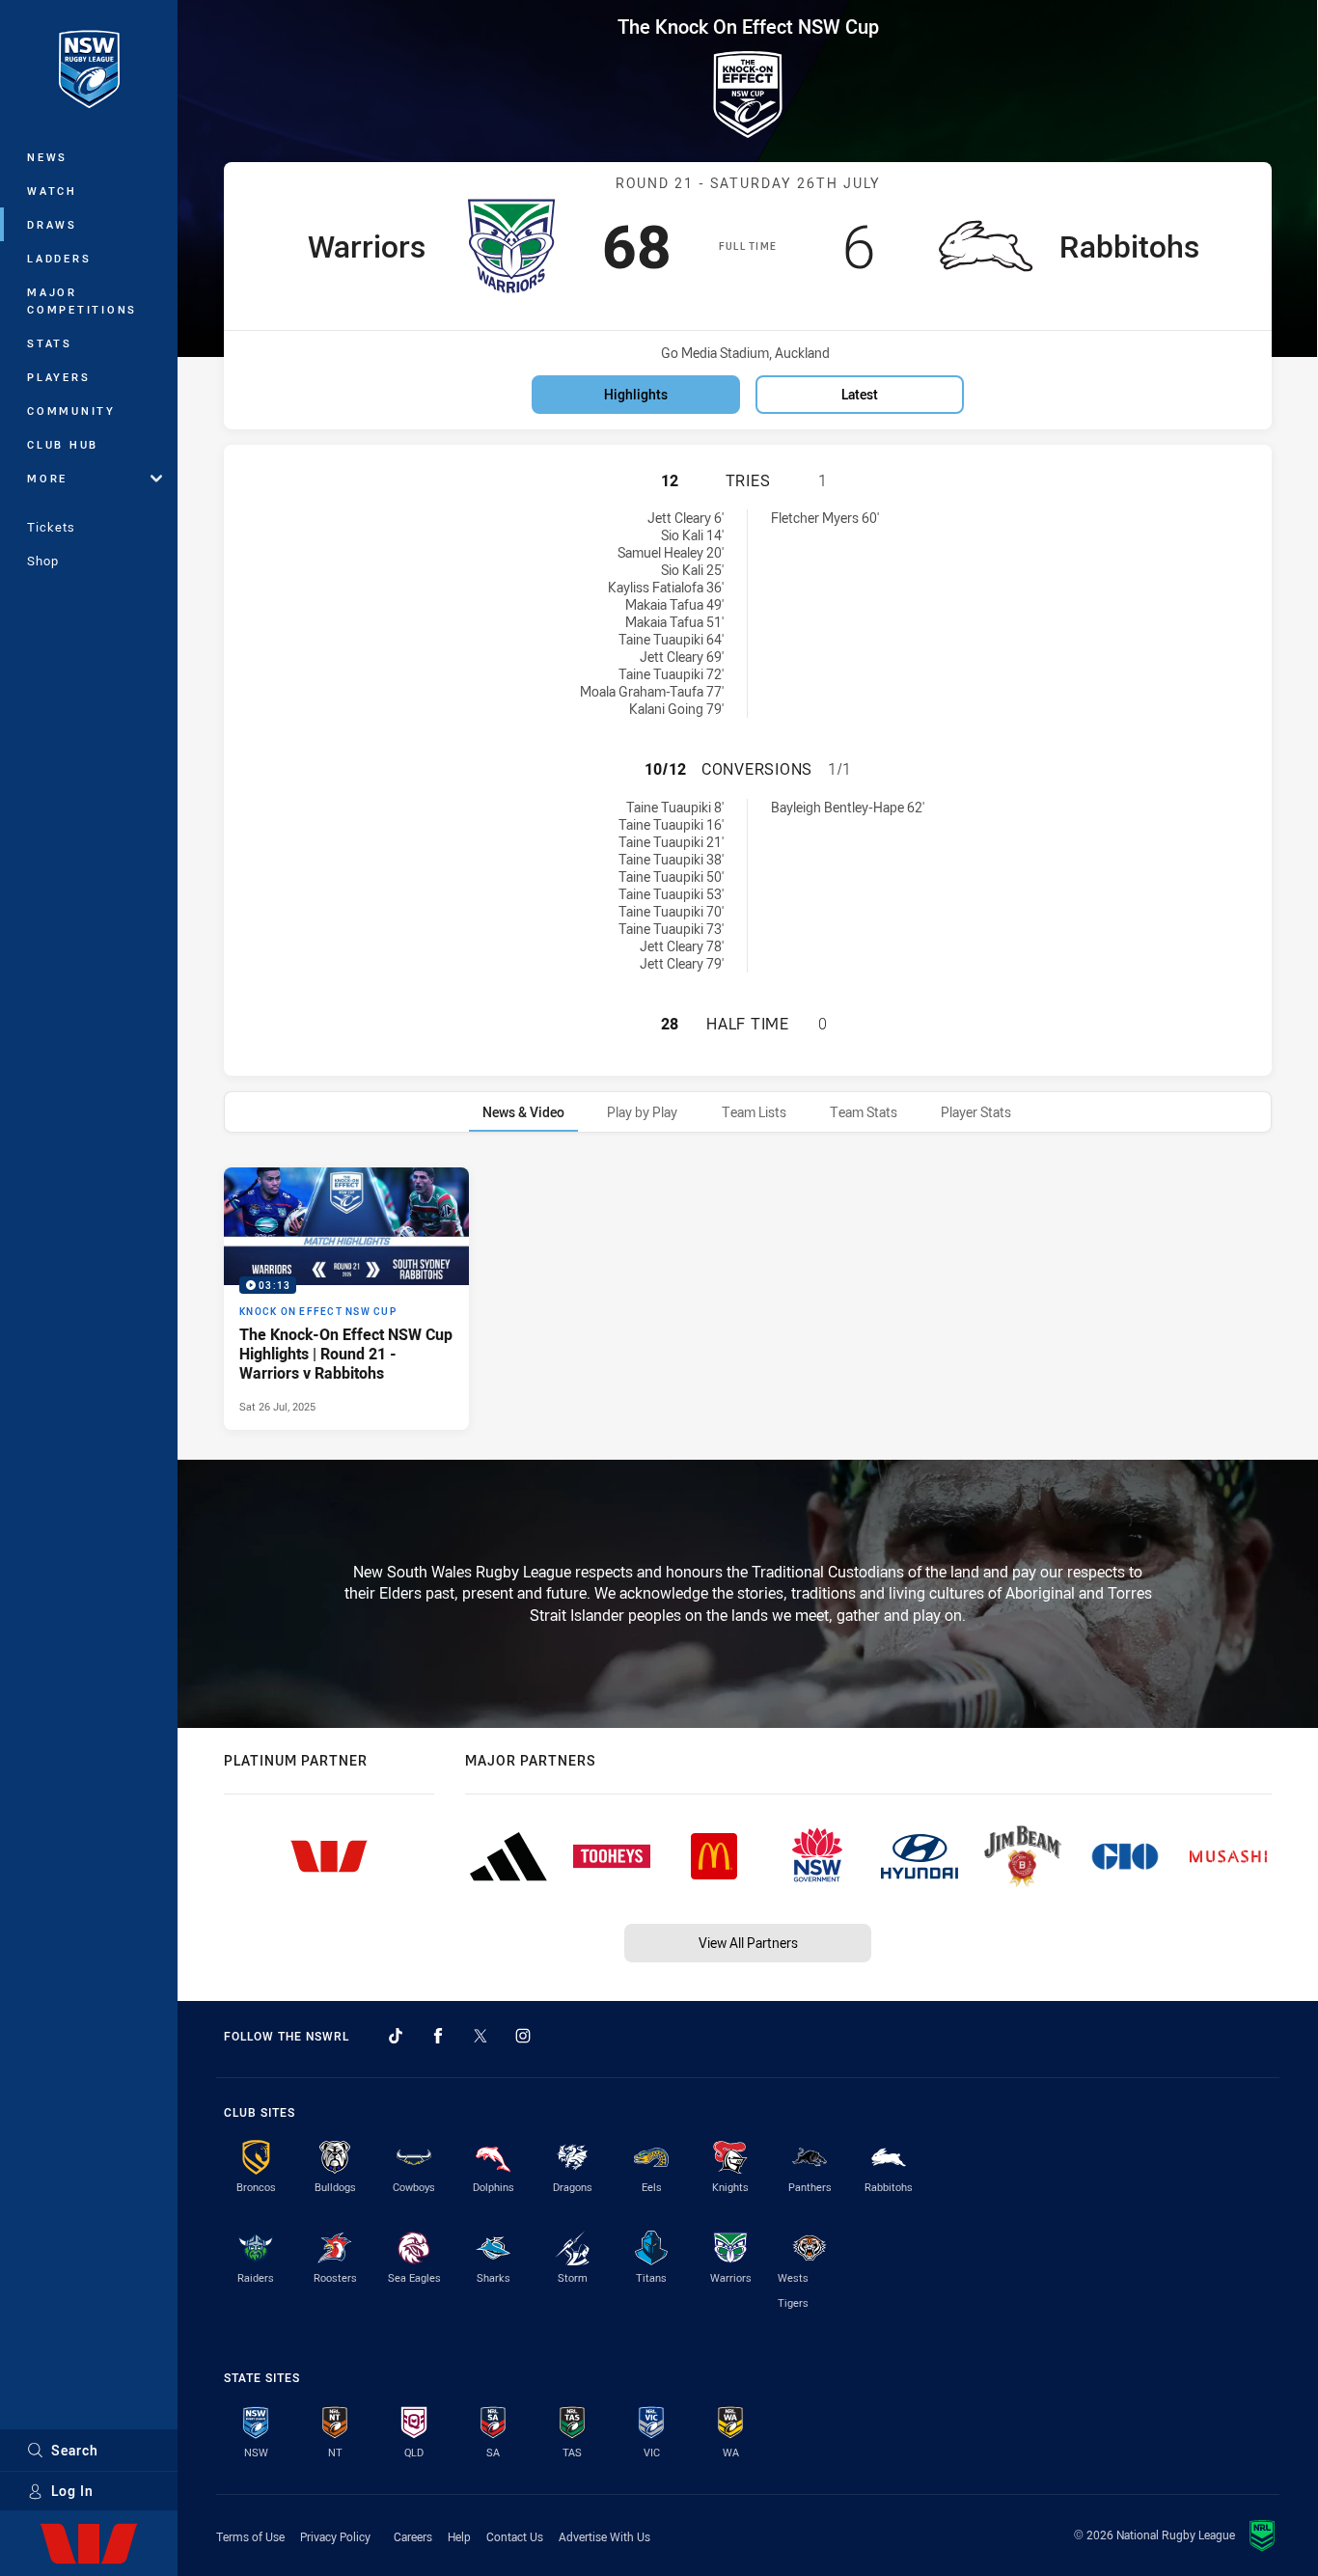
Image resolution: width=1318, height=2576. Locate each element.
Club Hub (63, 444)
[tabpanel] (748, 1299)
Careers (413, 2536)
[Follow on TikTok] (396, 2036)
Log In (72, 2491)
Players (58, 377)
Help (459, 2536)
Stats (50, 343)
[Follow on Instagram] (523, 2036)
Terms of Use (250, 2536)
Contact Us (515, 2536)
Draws (52, 224)
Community (71, 411)
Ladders (59, 258)
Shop (43, 561)
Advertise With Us (604, 2536)
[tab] (523, 1112)
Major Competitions (82, 301)
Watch (52, 191)
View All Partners (748, 1943)
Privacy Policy (335, 2536)
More (47, 478)
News (47, 157)
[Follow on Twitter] (481, 2036)
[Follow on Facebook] (438, 2036)
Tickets (51, 527)
